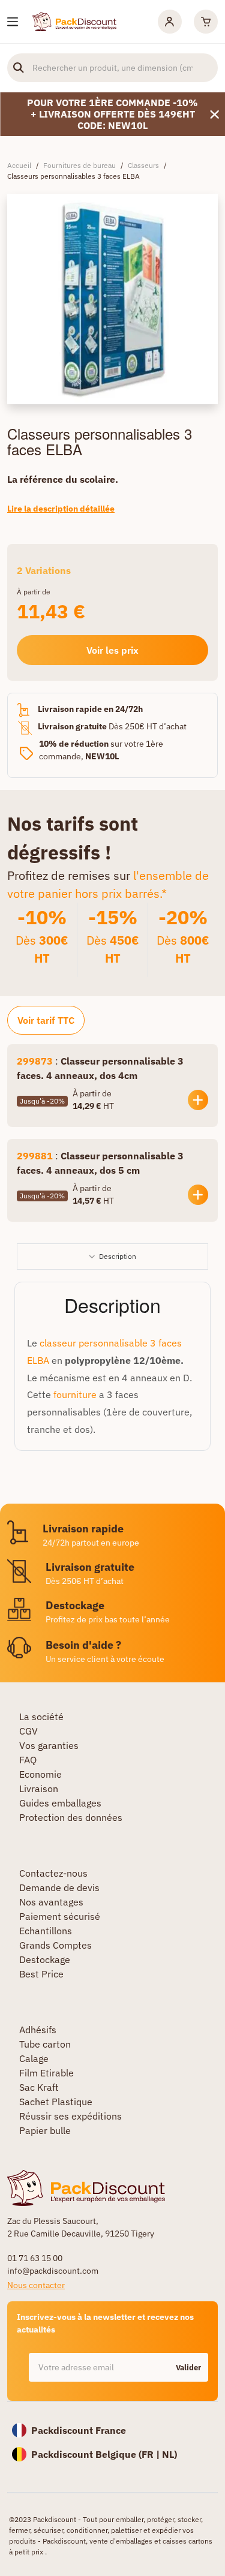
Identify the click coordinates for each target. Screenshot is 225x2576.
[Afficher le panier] (206, 22)
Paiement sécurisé (60, 1916)
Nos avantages (51, 1902)
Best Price (41, 1974)
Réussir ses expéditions (70, 2116)
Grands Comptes (55, 1945)
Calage (34, 2058)
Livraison (39, 1789)
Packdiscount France (79, 2430)
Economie (40, 1774)
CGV (28, 1731)
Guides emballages (60, 1803)
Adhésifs (38, 2030)
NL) (169, 2454)
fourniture (75, 1394)
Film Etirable (46, 2073)
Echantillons (46, 1931)
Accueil (19, 165)
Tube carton (45, 2044)
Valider (188, 2368)
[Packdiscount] (74, 20)
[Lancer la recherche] (19, 68)
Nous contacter (36, 2285)
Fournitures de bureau (79, 165)
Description (118, 1256)
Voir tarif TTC (46, 1020)
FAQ (28, 1760)
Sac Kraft (39, 2087)
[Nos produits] (13, 22)
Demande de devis (59, 1887)
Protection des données (71, 1817)
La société (41, 1717)
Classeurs (143, 165)
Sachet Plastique (56, 2102)
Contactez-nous (53, 1873)
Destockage (45, 1959)
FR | (152, 2454)
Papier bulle (45, 2130)
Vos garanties (49, 1745)
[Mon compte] (170, 22)
